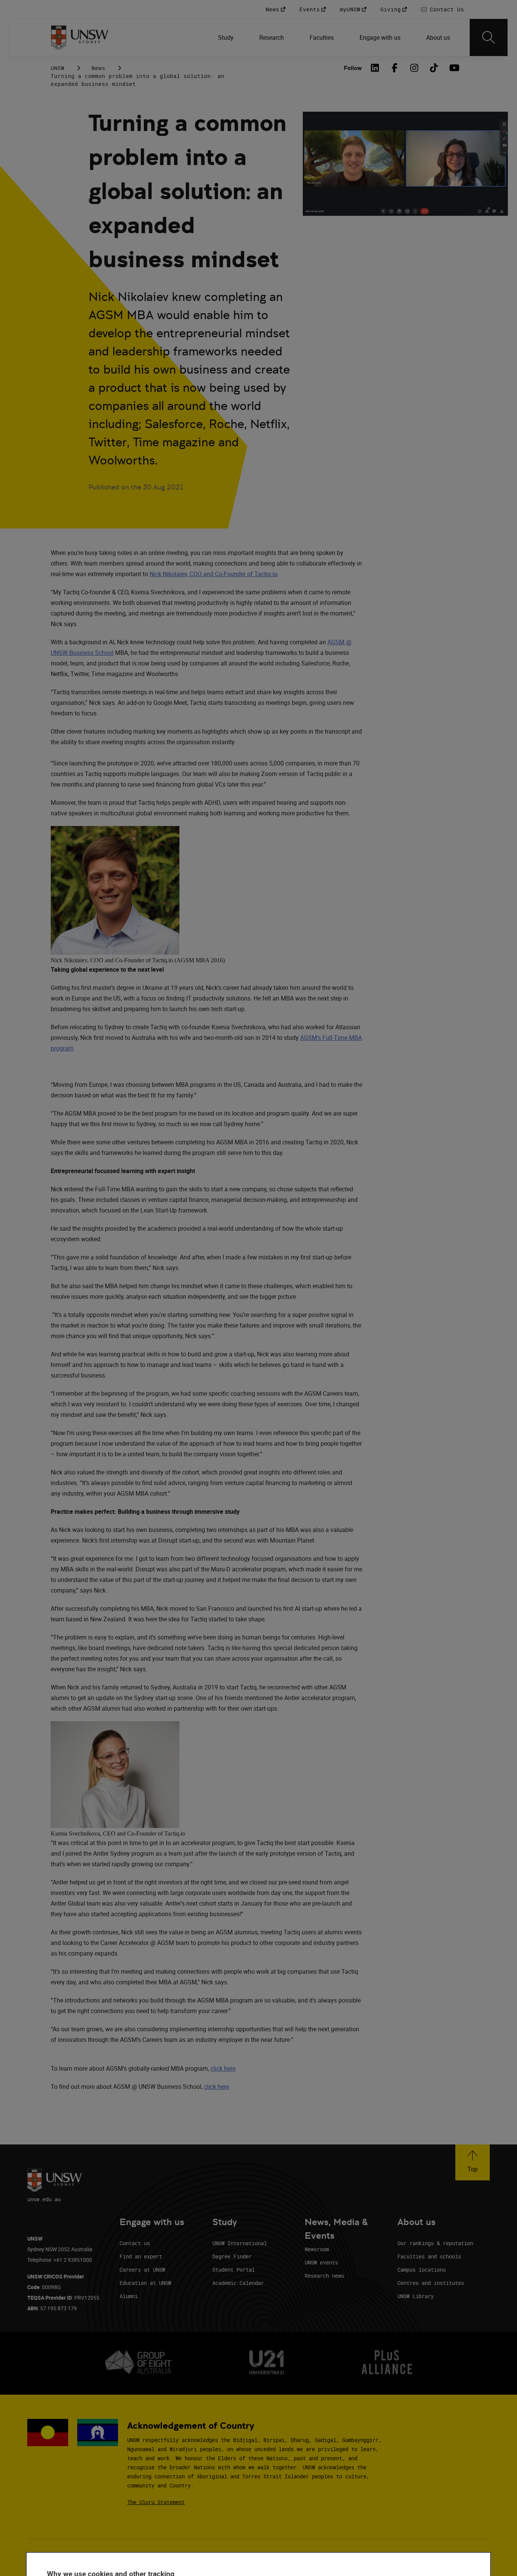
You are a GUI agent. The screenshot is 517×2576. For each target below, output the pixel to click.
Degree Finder (232, 2256)
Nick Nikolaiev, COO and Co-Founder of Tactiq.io (213, 574)
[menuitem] (227, 37)
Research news (324, 2276)
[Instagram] (414, 68)
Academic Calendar (238, 2283)
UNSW (58, 68)
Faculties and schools (429, 2256)
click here (223, 2068)
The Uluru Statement (156, 2502)
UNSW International (240, 2243)
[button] (473, 2162)
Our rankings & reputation (435, 2243)
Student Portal (234, 2270)
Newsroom (317, 2249)
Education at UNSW (145, 2283)
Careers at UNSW (142, 2270)
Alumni (129, 2296)
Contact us (135, 2243)
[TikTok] (434, 68)
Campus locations (422, 2270)
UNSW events (321, 2262)
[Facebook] (394, 68)
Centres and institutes (431, 2283)
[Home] (80, 37)
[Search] (489, 37)
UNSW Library (416, 2296)
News (98, 68)
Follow (353, 68)
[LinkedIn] (375, 68)
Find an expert (141, 2256)
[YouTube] (453, 68)
